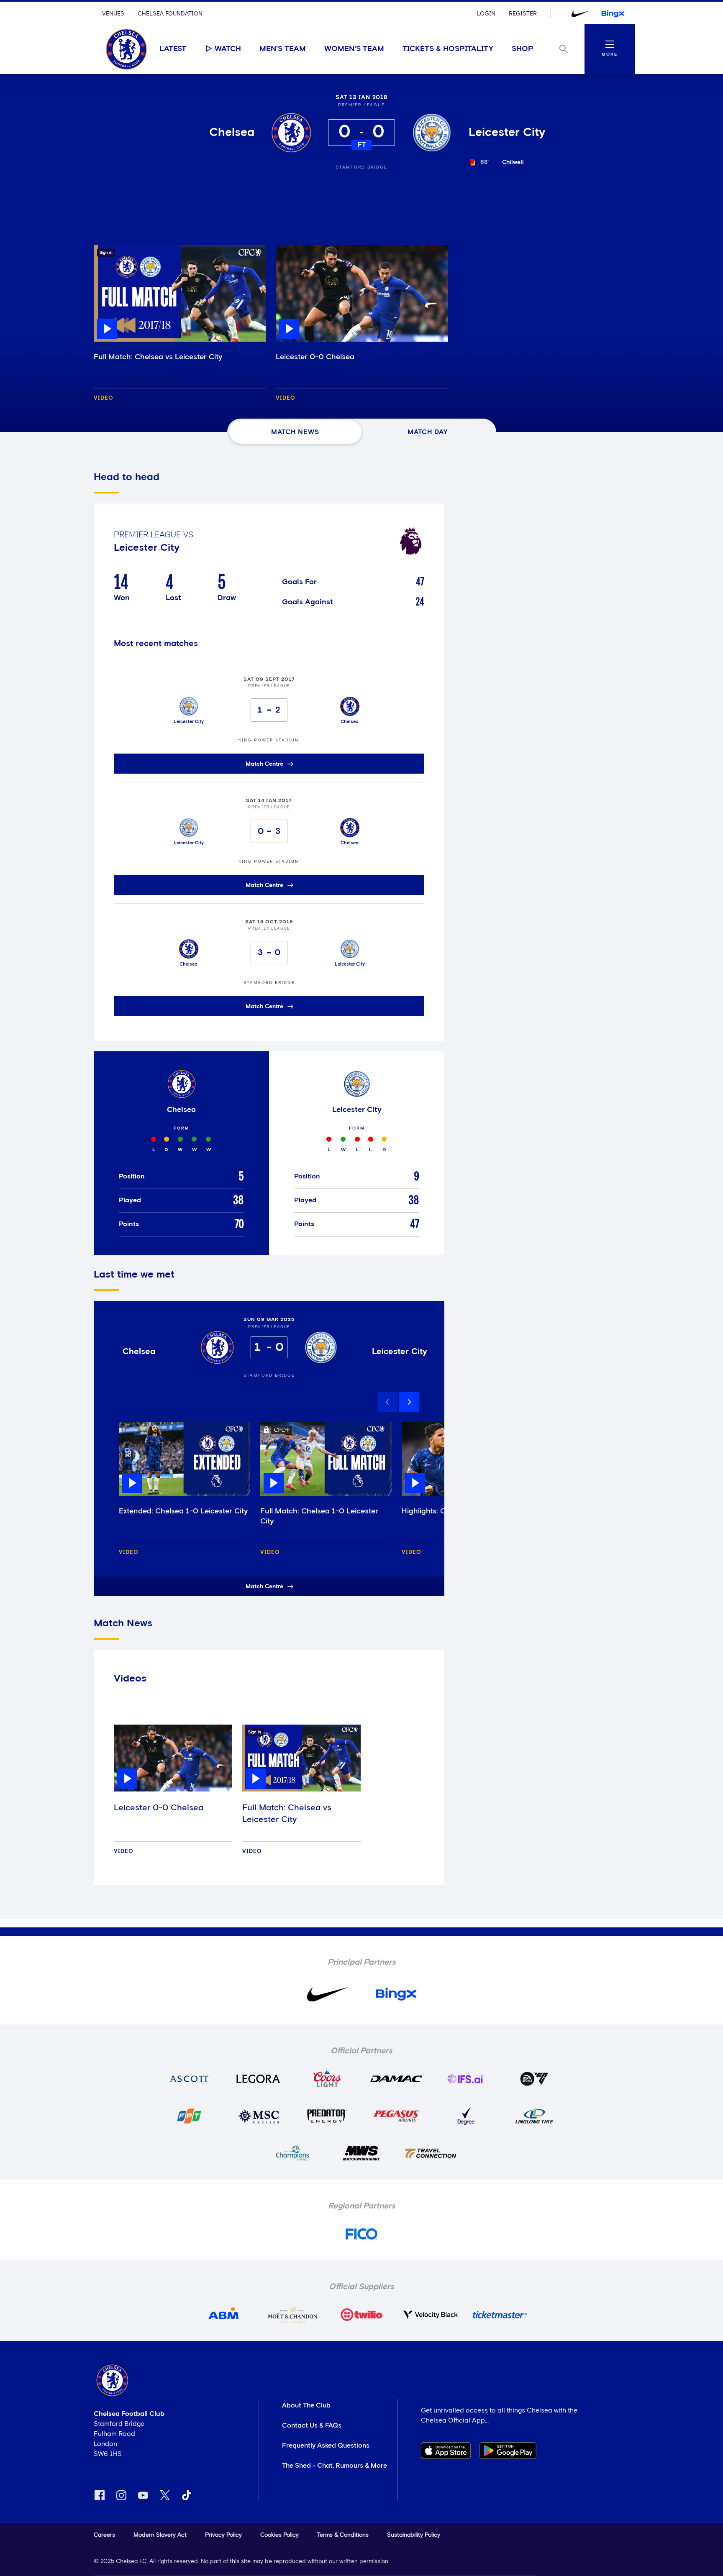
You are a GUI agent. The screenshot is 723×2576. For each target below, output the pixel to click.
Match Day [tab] (428, 432)
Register (523, 14)
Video (104, 398)
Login (486, 14)
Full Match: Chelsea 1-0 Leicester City (319, 1516)
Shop (523, 49)
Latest (173, 49)
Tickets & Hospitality (448, 49)
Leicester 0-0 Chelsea (315, 357)
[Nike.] (580, 14)
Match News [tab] (295, 432)
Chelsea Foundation (170, 14)
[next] (409, 1402)
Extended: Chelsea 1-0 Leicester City (183, 1511)
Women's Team (354, 49)
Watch (228, 49)
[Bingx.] (613, 14)
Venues (113, 14)
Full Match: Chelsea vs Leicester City (158, 357)
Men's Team (283, 49)
